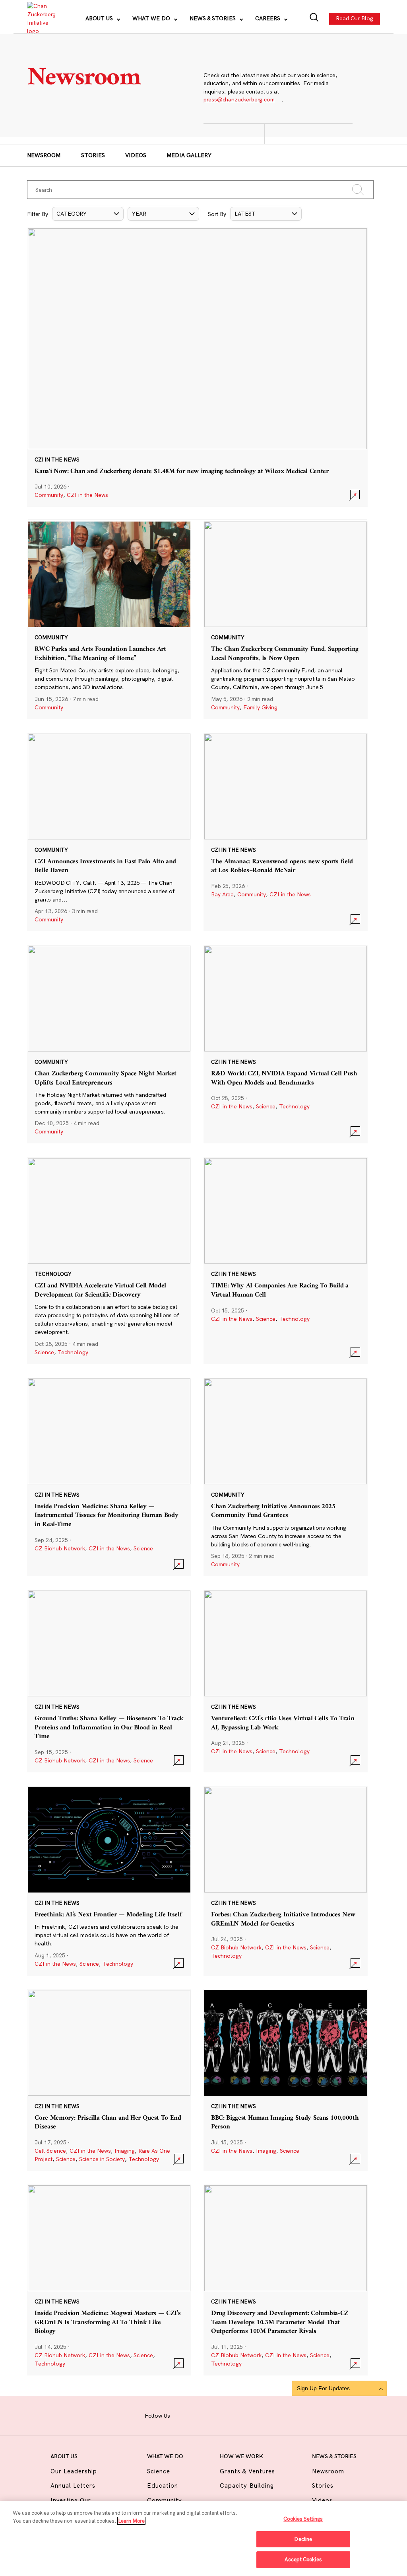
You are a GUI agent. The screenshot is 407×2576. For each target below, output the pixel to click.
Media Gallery (189, 155)
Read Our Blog (355, 18)
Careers (268, 18)
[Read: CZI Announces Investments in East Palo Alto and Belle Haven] (109, 832)
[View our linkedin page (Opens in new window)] (227, 2415)
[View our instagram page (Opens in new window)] (197, 2415)
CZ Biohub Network (60, 1548)
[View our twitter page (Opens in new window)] (242, 2415)
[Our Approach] (41, 19)
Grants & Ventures (247, 2471)
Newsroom (44, 155)
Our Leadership (74, 2471)
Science (266, 1106)
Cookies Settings (303, 2519)
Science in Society (102, 2159)
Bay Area (222, 894)
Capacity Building (247, 2485)
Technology (294, 1106)
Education (163, 2485)
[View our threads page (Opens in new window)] (212, 2415)
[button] (88, 214)
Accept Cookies (303, 2559)
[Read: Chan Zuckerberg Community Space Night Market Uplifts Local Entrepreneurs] (109, 1044)
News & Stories (213, 18)
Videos (136, 155)
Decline (303, 2539)
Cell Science (50, 2151)
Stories (93, 155)
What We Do (152, 18)
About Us (100, 18)
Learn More (131, 2521)
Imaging (125, 2151)
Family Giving (260, 707)
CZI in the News (87, 495)
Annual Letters (73, 2485)
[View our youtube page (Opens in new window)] (258, 2415)
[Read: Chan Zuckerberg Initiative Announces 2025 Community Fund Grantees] (286, 1477)
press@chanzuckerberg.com (239, 99)
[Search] (314, 18)
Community (49, 495)
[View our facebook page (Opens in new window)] (182, 2415)
